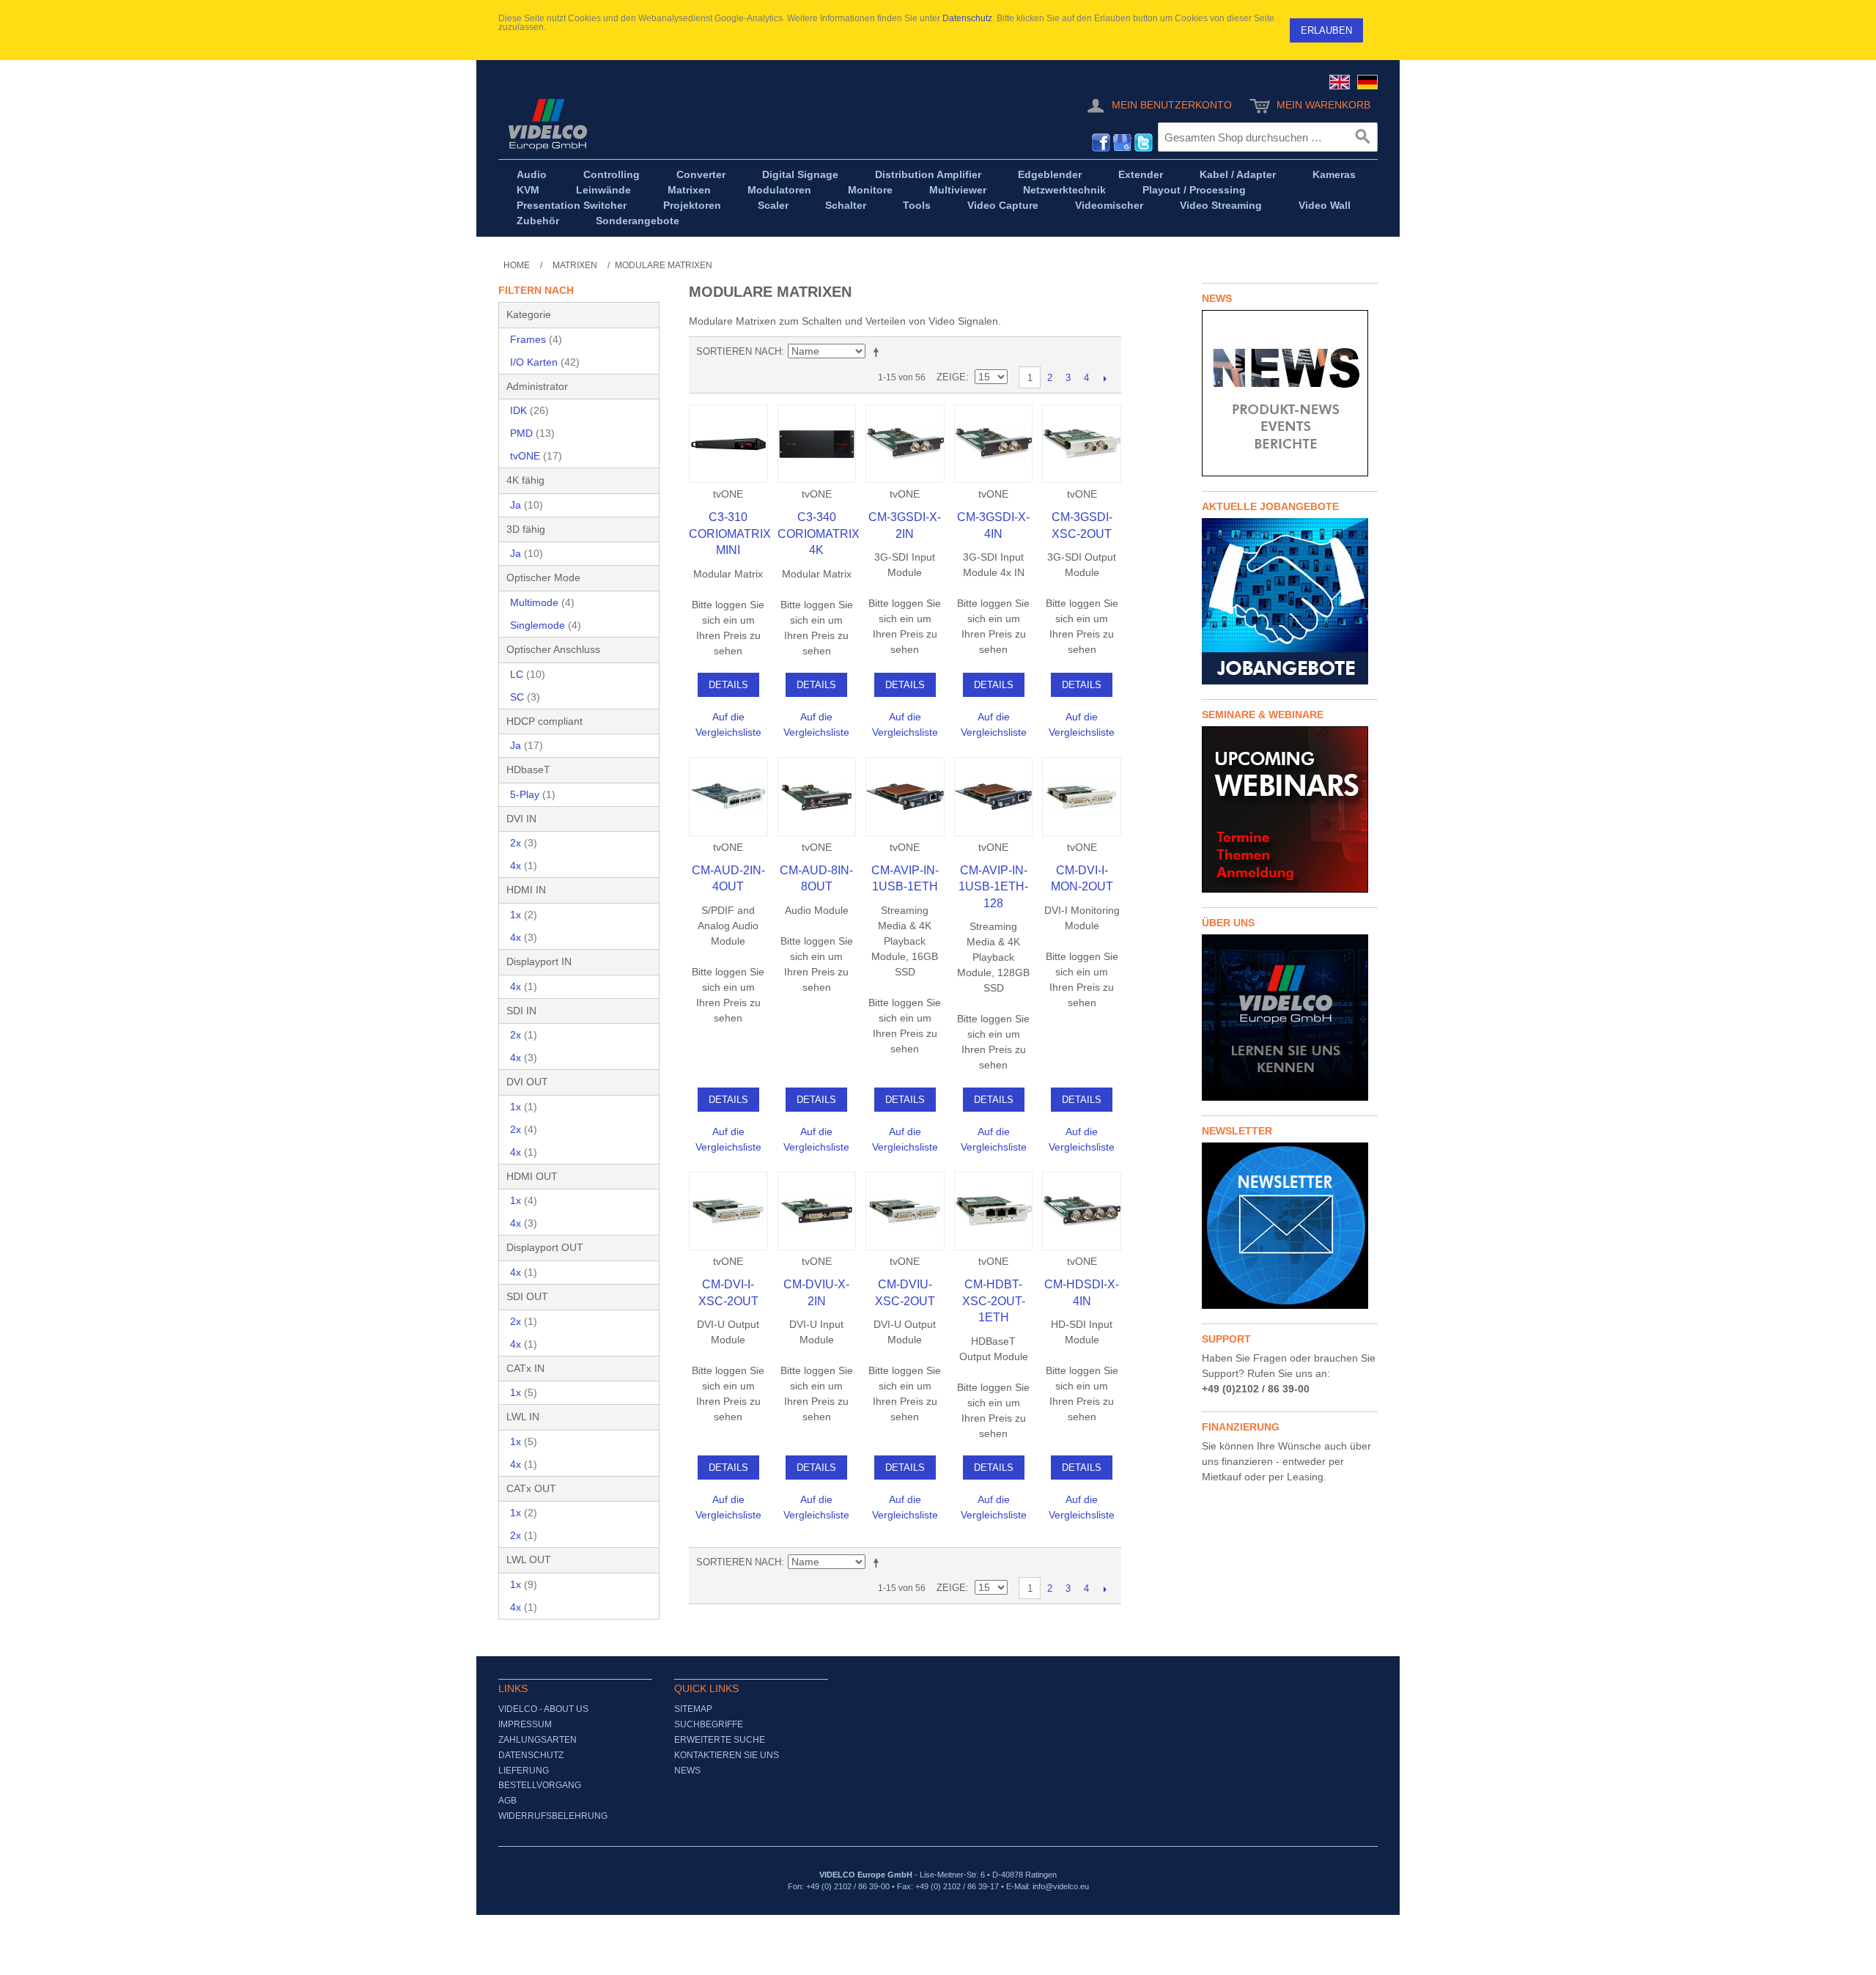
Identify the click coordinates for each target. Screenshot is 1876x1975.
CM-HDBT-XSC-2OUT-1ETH (994, 1301)
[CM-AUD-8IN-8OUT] (817, 797)
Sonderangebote (638, 221)
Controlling (612, 174)
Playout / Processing (1194, 190)
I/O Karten (545, 362)
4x (524, 865)
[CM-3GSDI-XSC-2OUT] (1082, 444)
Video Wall (1325, 205)
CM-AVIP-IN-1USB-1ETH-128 (993, 887)
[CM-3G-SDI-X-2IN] (905, 444)
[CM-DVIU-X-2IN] (817, 1211)
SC (525, 697)
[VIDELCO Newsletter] (1290, 1226)
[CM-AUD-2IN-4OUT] (728, 797)
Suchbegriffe (709, 1724)
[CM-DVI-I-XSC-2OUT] (728, 1211)
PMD (532, 433)
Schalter (846, 205)
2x (524, 843)
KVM (528, 190)
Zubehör (538, 221)
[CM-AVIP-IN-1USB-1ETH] (905, 797)
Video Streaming (1221, 205)
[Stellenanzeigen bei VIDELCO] (1290, 601)
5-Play (533, 794)
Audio (532, 174)
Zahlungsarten (538, 1740)
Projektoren (692, 205)
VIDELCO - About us (543, 1709)
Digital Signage (800, 174)
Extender (1141, 174)
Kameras (1334, 174)
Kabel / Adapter (1238, 174)
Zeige (951, 377)
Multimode (542, 602)
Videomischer (1109, 205)
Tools (917, 205)
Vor (1105, 378)
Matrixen (689, 190)
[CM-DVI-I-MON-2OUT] (1082, 797)
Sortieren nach (739, 351)
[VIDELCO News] (1290, 393)
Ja (527, 505)
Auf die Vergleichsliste (728, 724)
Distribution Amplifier (928, 174)
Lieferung (524, 1771)
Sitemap (693, 1709)
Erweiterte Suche (720, 1740)
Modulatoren (779, 190)
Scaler (773, 205)
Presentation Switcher (572, 205)
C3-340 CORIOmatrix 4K (819, 534)
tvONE (536, 456)
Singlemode (546, 625)
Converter (701, 174)
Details (728, 685)
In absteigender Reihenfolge (879, 352)
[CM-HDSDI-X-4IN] (1082, 1211)
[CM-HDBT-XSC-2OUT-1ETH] (994, 1211)
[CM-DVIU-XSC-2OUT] (905, 1211)
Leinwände (603, 190)
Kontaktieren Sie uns (727, 1755)
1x (524, 915)
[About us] (1290, 1018)
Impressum (525, 1724)
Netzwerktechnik (1064, 190)
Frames (536, 339)
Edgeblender (1050, 174)
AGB (507, 1801)
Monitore (870, 190)
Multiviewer (958, 190)
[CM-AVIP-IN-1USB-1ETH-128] (994, 797)
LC (528, 674)
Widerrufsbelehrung (553, 1816)
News (687, 1771)
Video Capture (1003, 205)
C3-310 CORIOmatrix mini (730, 534)
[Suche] (1363, 137)
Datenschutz (967, 18)
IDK (529, 410)
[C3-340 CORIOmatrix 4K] (817, 444)
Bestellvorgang (540, 1785)
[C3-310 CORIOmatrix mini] (728, 444)
